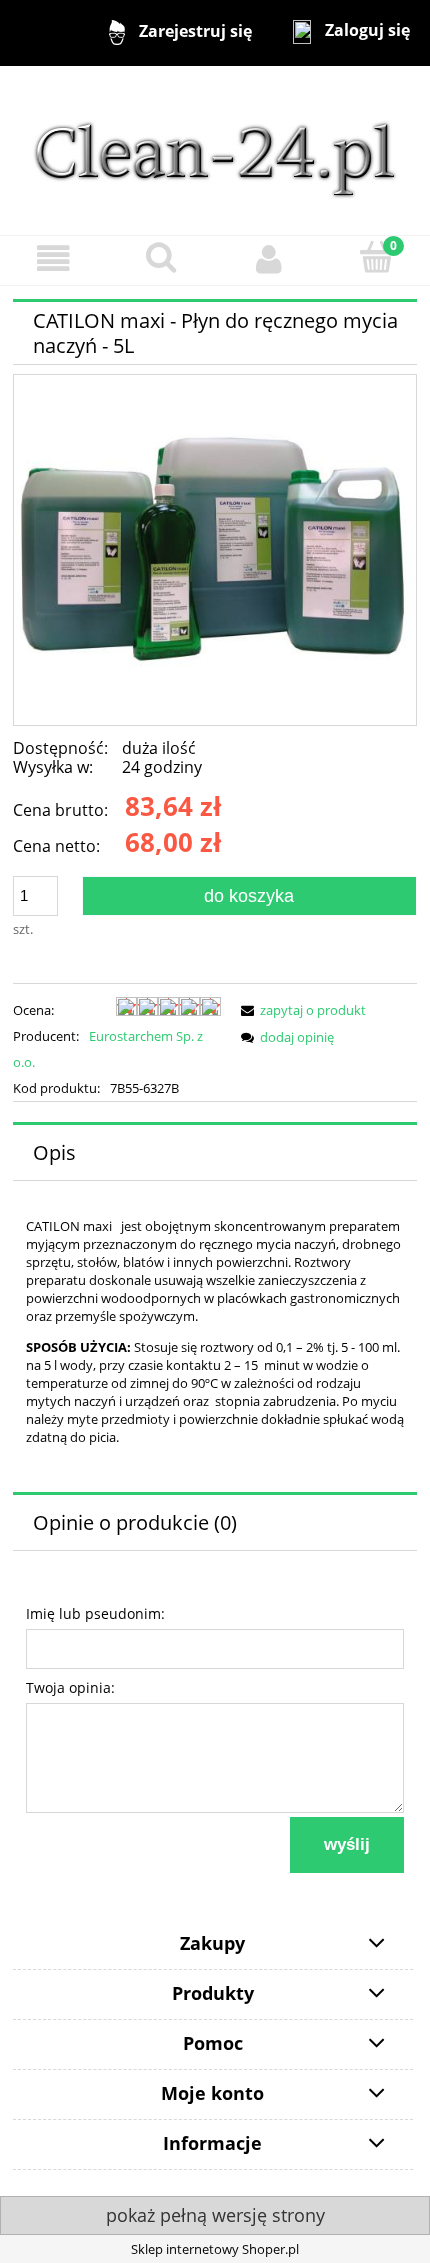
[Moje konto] (269, 259)
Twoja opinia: (70, 1687)
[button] (54, 259)
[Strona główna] (215, 149)
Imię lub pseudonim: (95, 1613)
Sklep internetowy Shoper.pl (215, 2249)
